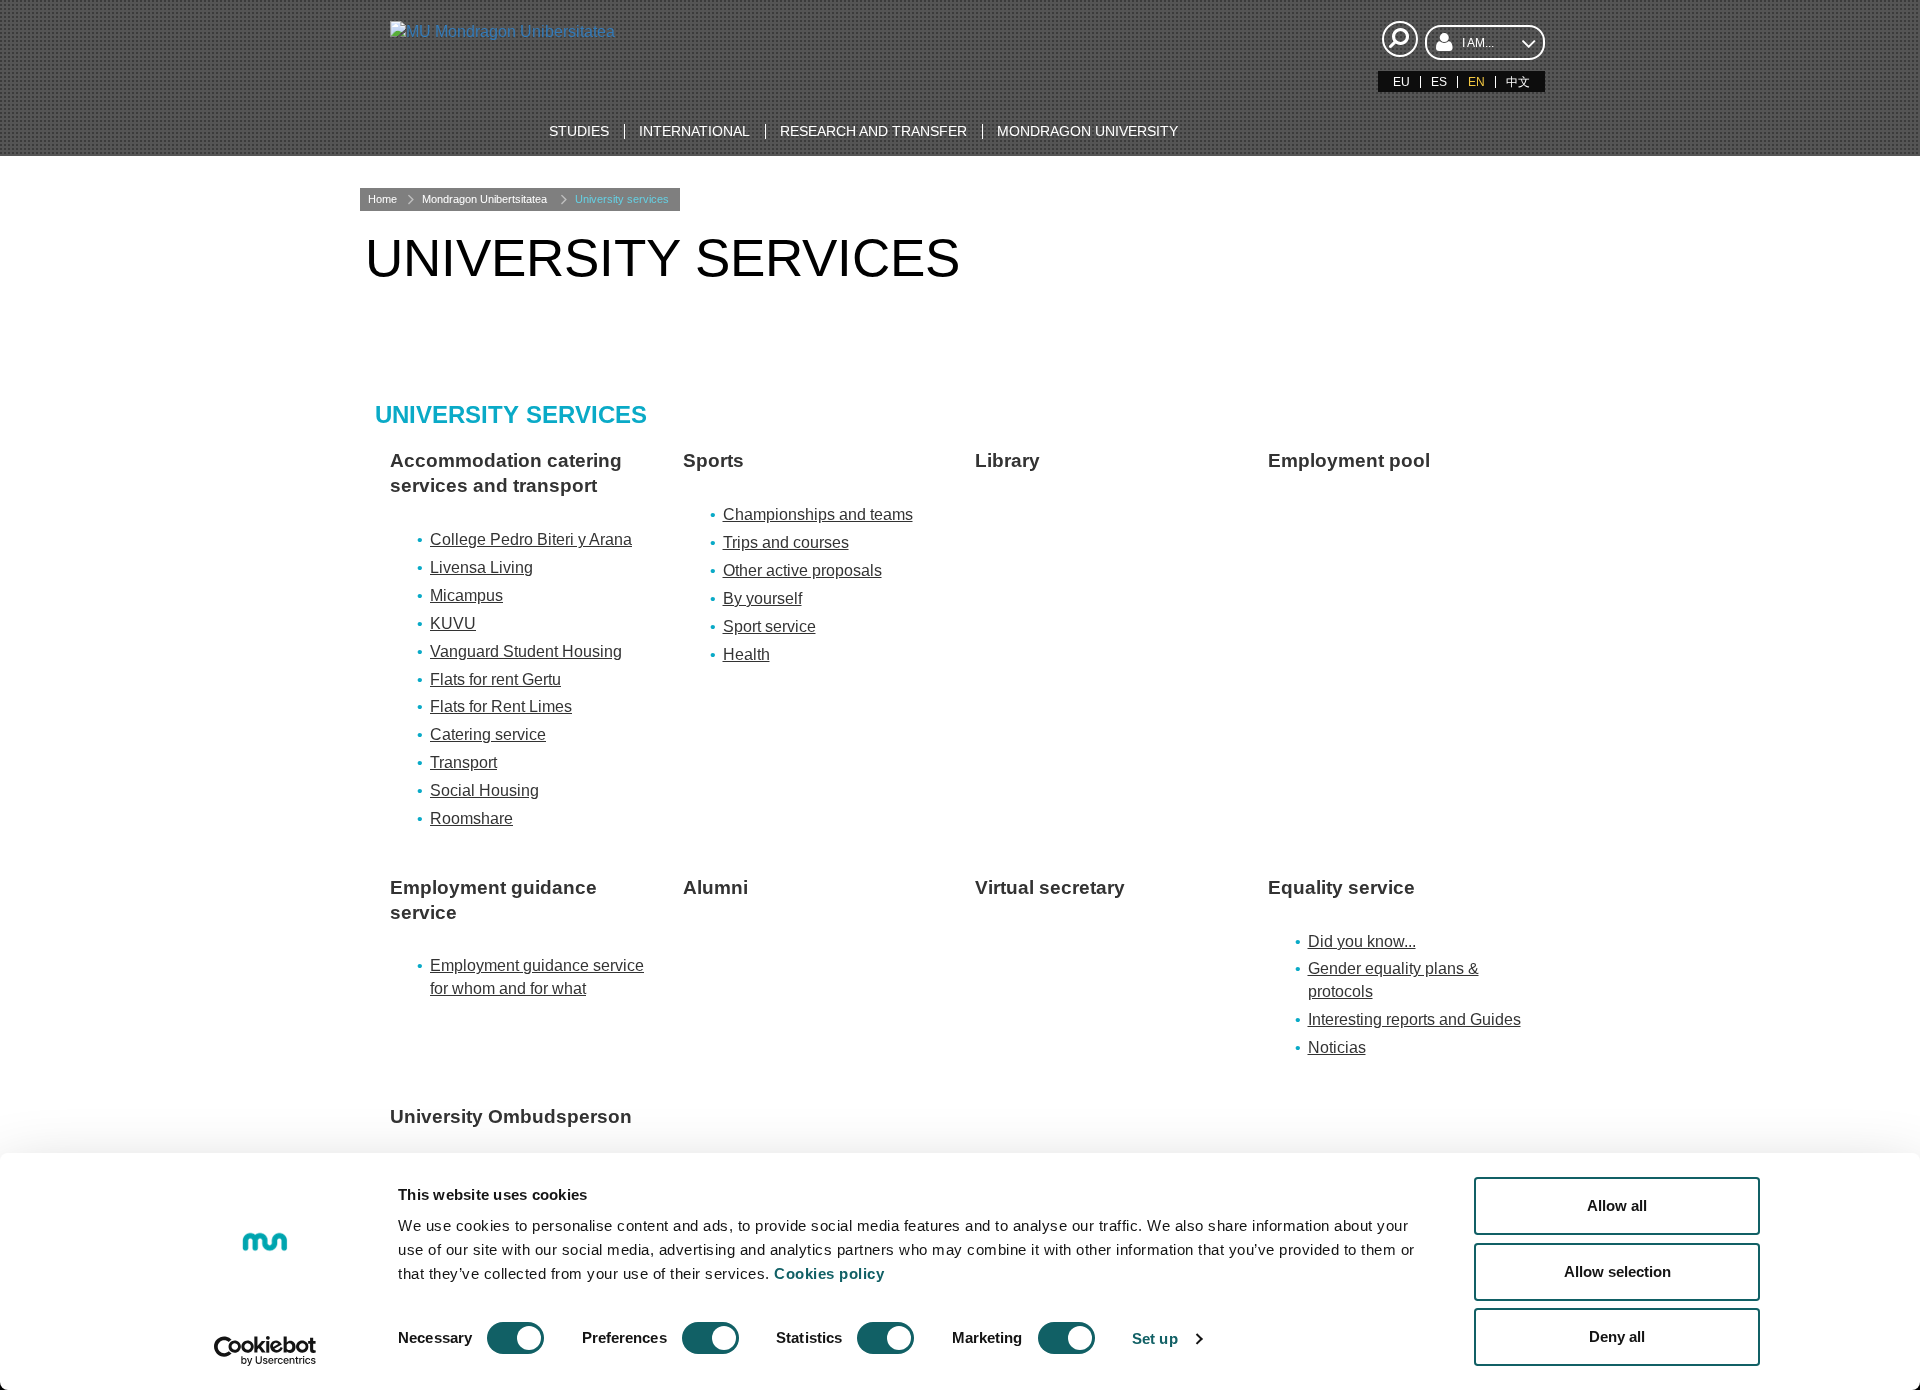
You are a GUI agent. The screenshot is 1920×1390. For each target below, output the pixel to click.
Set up (1155, 1338)
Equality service (1341, 887)
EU (1401, 82)
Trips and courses (786, 542)
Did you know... (1362, 941)
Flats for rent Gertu (495, 679)
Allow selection (1617, 1271)
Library (1007, 460)
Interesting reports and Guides (1414, 1019)
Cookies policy (829, 1273)
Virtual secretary (1050, 887)
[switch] (710, 1338)
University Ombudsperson (511, 1116)
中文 (1518, 82)
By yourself (762, 598)
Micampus (466, 595)
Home (382, 199)
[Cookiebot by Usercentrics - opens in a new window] (265, 1351)
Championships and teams (818, 514)
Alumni (715, 887)
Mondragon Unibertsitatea (484, 199)
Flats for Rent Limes (501, 706)
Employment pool (1349, 460)
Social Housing (484, 790)
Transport (463, 762)
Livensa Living (481, 567)
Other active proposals (802, 570)
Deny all (1617, 1336)
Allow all (1617, 1205)
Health (746, 654)
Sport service (769, 626)
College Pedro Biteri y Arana (531, 539)
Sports (713, 460)
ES (1439, 82)
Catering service (488, 734)
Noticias (1337, 1047)
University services (622, 199)
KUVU (453, 623)
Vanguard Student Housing (526, 651)
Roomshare (471, 818)
